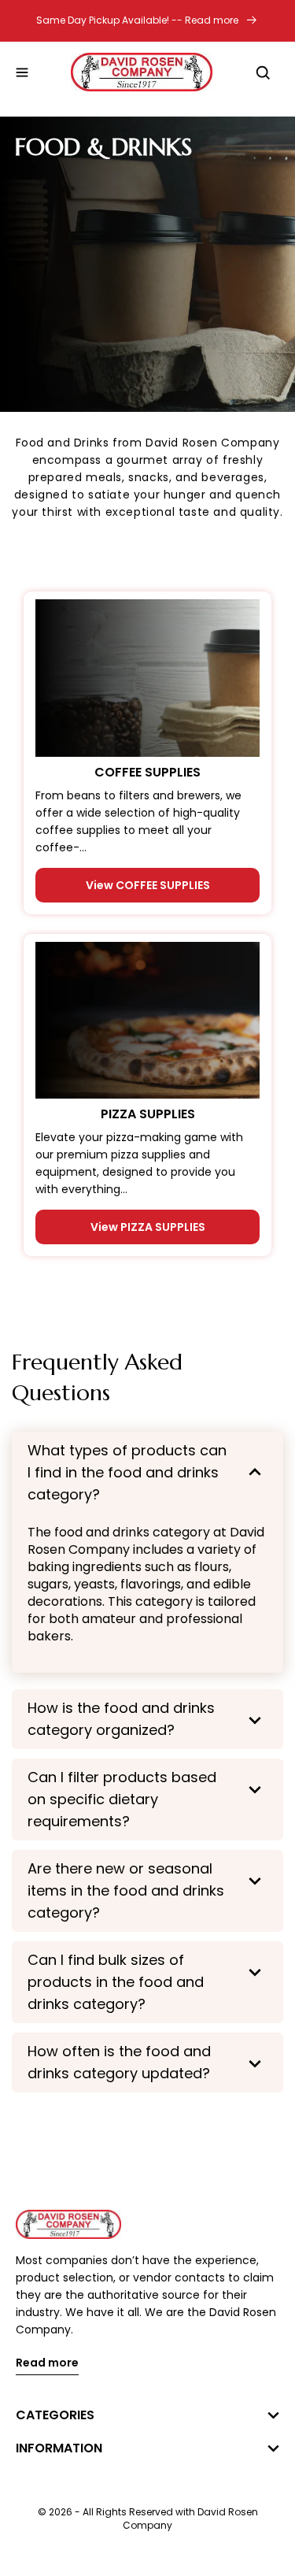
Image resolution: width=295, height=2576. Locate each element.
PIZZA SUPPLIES (148, 1114)
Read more (47, 2364)
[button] (22, 72)
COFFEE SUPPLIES (147, 773)
